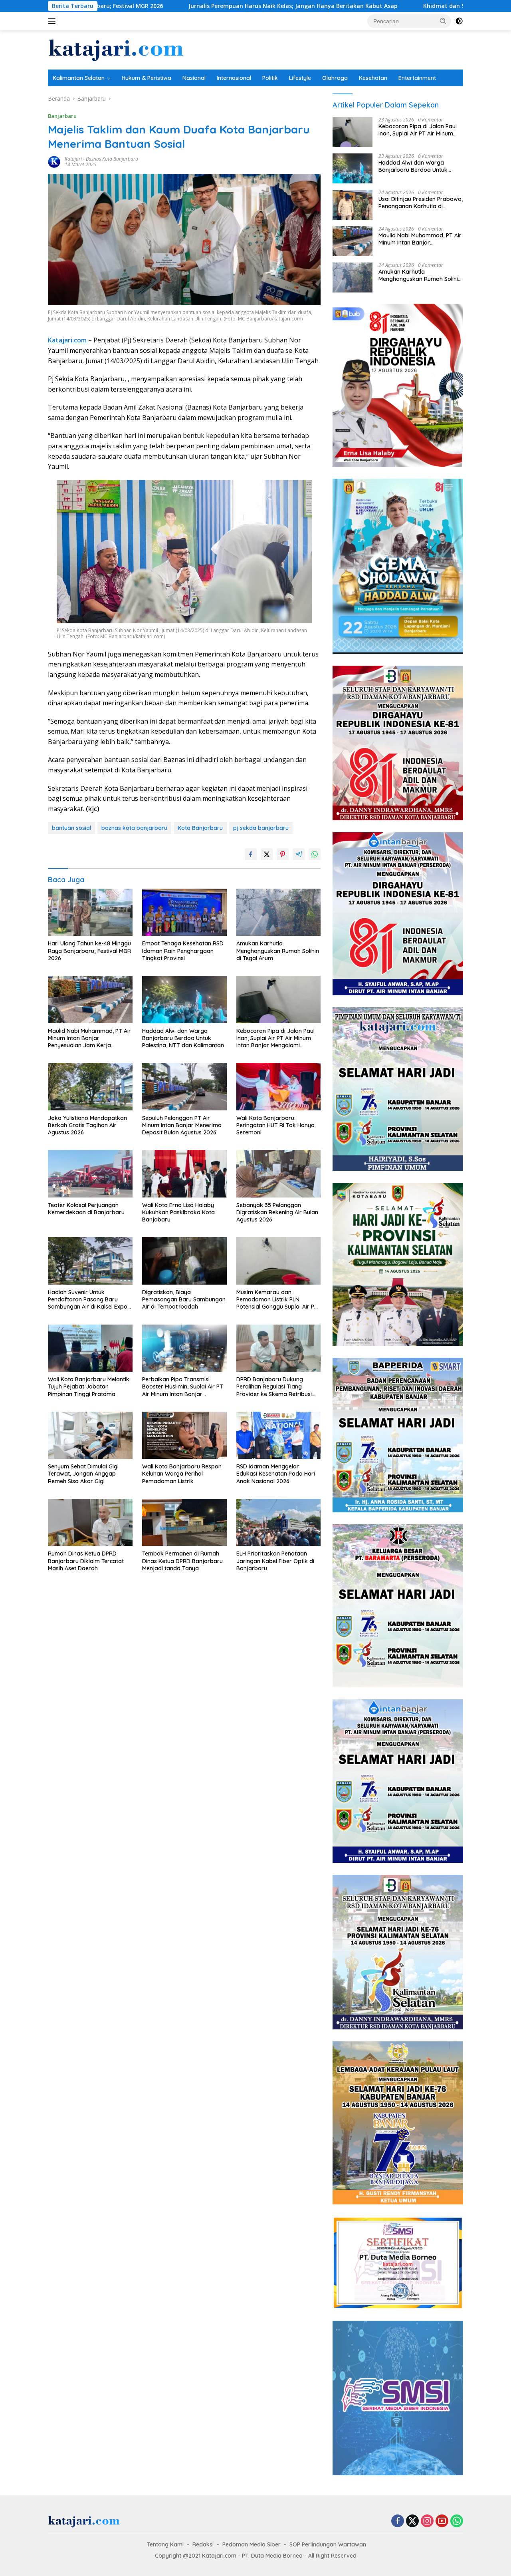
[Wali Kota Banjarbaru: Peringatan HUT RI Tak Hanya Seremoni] (279, 1087)
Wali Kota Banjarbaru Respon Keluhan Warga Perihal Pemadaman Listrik (182, 1474)
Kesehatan (373, 78)
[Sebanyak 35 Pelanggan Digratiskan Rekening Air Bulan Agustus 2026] (279, 1174)
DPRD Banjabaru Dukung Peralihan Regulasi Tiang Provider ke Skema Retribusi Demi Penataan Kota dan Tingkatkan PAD (274, 1387)
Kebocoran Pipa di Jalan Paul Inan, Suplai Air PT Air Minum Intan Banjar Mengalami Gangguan (275, 1038)
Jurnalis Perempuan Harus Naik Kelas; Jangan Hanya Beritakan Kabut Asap (160, 6)
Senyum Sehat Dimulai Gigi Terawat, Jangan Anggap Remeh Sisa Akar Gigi (83, 1474)
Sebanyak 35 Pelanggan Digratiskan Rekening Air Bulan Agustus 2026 (277, 1212)
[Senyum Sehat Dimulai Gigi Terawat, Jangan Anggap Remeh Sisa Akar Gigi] (90, 1435)
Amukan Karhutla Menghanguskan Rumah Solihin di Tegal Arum (278, 951)
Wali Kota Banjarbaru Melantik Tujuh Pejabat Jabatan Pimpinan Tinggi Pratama (89, 1386)
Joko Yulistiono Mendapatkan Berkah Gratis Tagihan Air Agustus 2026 (87, 1125)
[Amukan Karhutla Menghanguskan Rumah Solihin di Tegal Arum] (279, 912)
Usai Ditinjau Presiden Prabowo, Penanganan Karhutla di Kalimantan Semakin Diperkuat (421, 203)
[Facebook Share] (251, 854)
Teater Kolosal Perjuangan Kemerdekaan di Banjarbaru (86, 1209)
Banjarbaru (62, 116)
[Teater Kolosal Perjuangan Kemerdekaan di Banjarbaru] (90, 1174)
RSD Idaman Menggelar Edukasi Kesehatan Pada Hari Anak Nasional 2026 (276, 1474)
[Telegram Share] (299, 854)
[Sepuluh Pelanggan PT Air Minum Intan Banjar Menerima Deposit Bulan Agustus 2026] (184, 1087)
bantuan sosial (71, 828)
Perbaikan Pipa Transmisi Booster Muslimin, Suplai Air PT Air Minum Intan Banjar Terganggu (183, 1387)
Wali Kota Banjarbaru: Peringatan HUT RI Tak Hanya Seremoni (275, 1125)
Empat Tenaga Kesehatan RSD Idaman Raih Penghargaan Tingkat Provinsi (183, 951)
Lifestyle (300, 78)
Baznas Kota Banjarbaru (112, 159)
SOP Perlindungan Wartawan (328, 2544)
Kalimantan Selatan (79, 78)
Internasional (234, 78)
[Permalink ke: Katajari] (54, 161)
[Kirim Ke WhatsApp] (315, 854)
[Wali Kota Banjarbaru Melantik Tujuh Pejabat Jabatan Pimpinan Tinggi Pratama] (90, 1348)
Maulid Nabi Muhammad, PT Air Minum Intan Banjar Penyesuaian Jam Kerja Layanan (89, 1038)
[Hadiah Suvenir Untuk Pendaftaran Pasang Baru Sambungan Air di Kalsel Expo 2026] (90, 1261)
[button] (443, 21)
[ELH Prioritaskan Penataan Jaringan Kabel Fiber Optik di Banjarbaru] (279, 1523)
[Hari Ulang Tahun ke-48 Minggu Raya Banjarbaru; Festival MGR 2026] (90, 912)
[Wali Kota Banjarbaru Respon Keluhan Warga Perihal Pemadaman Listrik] (184, 1435)
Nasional (194, 78)
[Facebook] (398, 2521)
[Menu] (53, 21)
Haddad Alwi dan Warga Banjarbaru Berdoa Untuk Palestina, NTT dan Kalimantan (183, 1038)
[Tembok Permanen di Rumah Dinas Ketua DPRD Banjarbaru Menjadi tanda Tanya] (184, 1523)
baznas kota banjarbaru (134, 828)
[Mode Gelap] (459, 21)
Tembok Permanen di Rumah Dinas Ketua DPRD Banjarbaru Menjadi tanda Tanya (182, 1561)
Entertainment (417, 78)
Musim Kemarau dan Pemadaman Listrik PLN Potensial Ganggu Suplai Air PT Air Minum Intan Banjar (277, 1300)
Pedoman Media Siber (252, 2544)
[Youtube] (442, 2521)
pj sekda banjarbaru (261, 828)
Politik (270, 78)
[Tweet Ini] (267, 854)
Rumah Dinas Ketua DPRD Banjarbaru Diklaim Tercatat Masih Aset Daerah (86, 1561)
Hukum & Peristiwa (147, 78)
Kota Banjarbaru (200, 828)
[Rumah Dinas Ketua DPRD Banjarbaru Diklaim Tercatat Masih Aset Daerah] (90, 1523)
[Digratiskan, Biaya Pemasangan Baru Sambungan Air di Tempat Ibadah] (184, 1261)
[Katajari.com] (116, 49)
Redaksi (203, 2544)
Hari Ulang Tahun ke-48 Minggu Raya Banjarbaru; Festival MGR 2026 (89, 951)
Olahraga (335, 78)
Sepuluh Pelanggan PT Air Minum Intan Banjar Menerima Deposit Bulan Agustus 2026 (182, 1125)
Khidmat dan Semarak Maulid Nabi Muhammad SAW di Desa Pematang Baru (398, 6)
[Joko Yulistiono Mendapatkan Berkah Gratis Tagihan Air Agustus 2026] (90, 1087)
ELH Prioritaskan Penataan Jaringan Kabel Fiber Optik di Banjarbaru (275, 1561)
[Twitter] (412, 2521)
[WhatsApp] (457, 2521)
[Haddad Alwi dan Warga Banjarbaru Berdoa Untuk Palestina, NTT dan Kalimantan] (184, 1000)
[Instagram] (427, 2521)
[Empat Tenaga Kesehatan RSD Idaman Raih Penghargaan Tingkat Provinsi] (184, 912)
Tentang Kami (165, 2544)
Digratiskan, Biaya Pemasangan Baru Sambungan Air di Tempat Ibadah (184, 1299)
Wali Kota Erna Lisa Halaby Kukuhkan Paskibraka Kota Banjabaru (178, 1212)
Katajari (73, 159)
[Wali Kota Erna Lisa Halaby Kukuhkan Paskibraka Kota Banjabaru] (184, 1174)
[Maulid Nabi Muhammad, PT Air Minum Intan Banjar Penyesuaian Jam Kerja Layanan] (90, 1000)
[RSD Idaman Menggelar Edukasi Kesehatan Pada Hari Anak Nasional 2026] (279, 1435)
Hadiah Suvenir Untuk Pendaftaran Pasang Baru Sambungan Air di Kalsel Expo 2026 (88, 1300)
